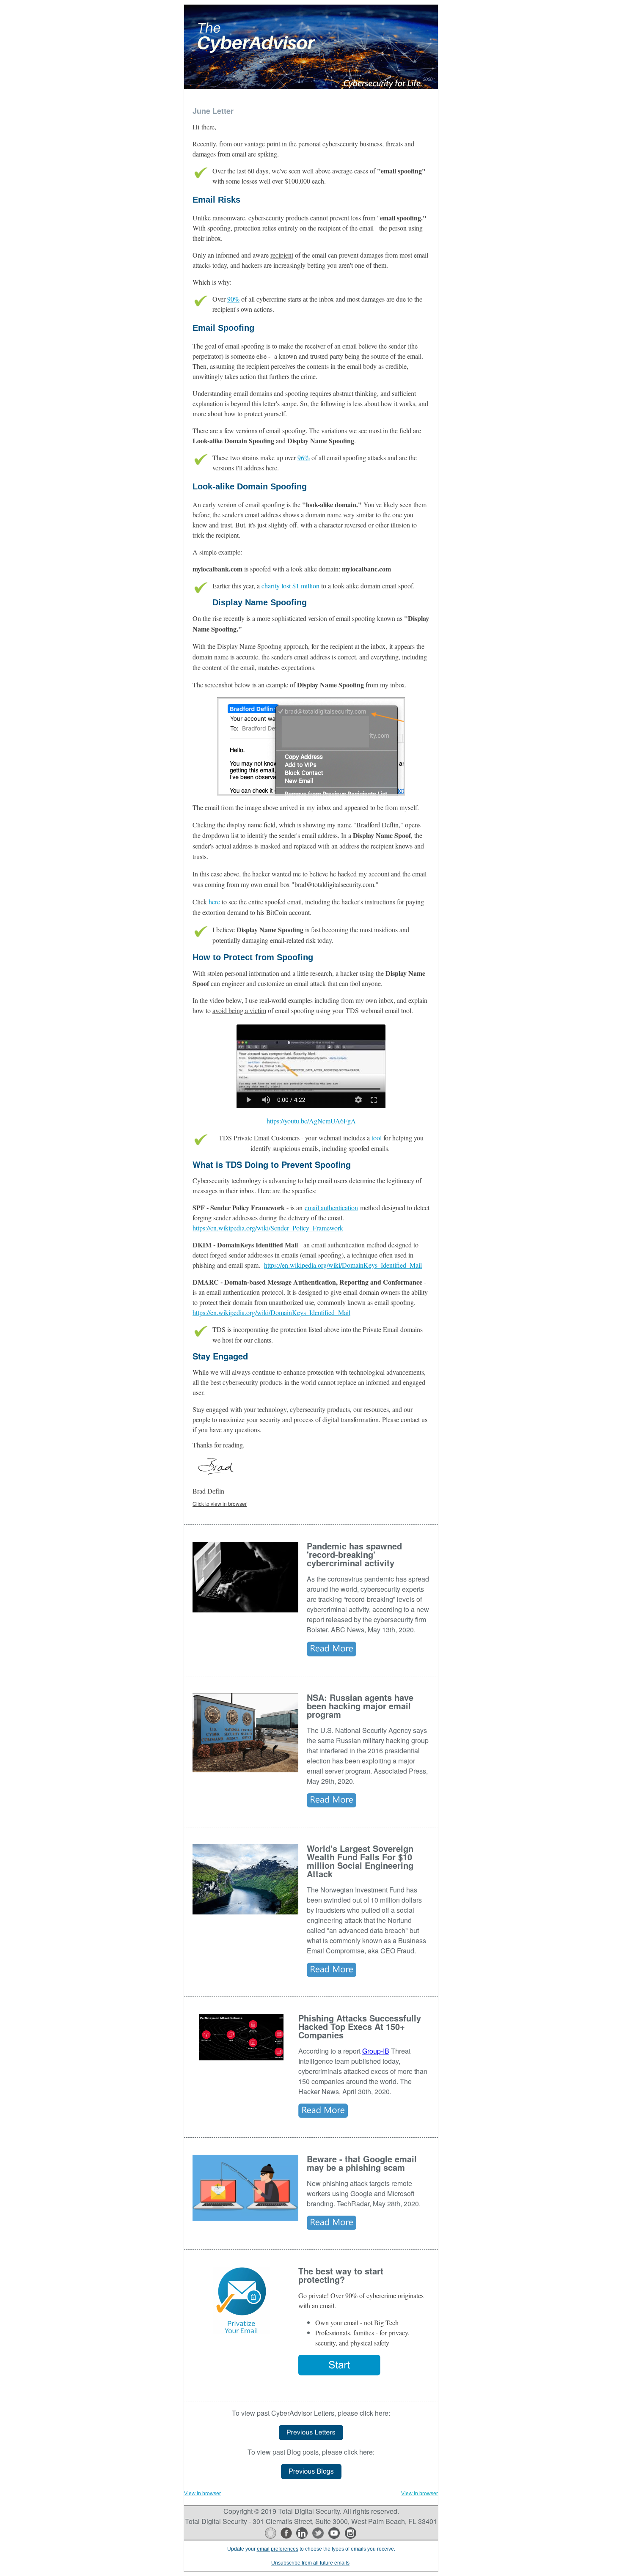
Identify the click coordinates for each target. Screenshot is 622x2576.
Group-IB (376, 2051)
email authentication (331, 1207)
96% (304, 457)
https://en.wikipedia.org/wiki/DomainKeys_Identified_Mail (343, 1265)
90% (233, 299)
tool (377, 1138)
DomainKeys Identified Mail (257, 1245)
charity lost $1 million (290, 586)
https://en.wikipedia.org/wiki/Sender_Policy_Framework (268, 1228)
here (214, 902)
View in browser (202, 2494)
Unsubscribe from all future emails (310, 2563)
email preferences (278, 2549)
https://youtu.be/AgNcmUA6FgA (311, 1121)
